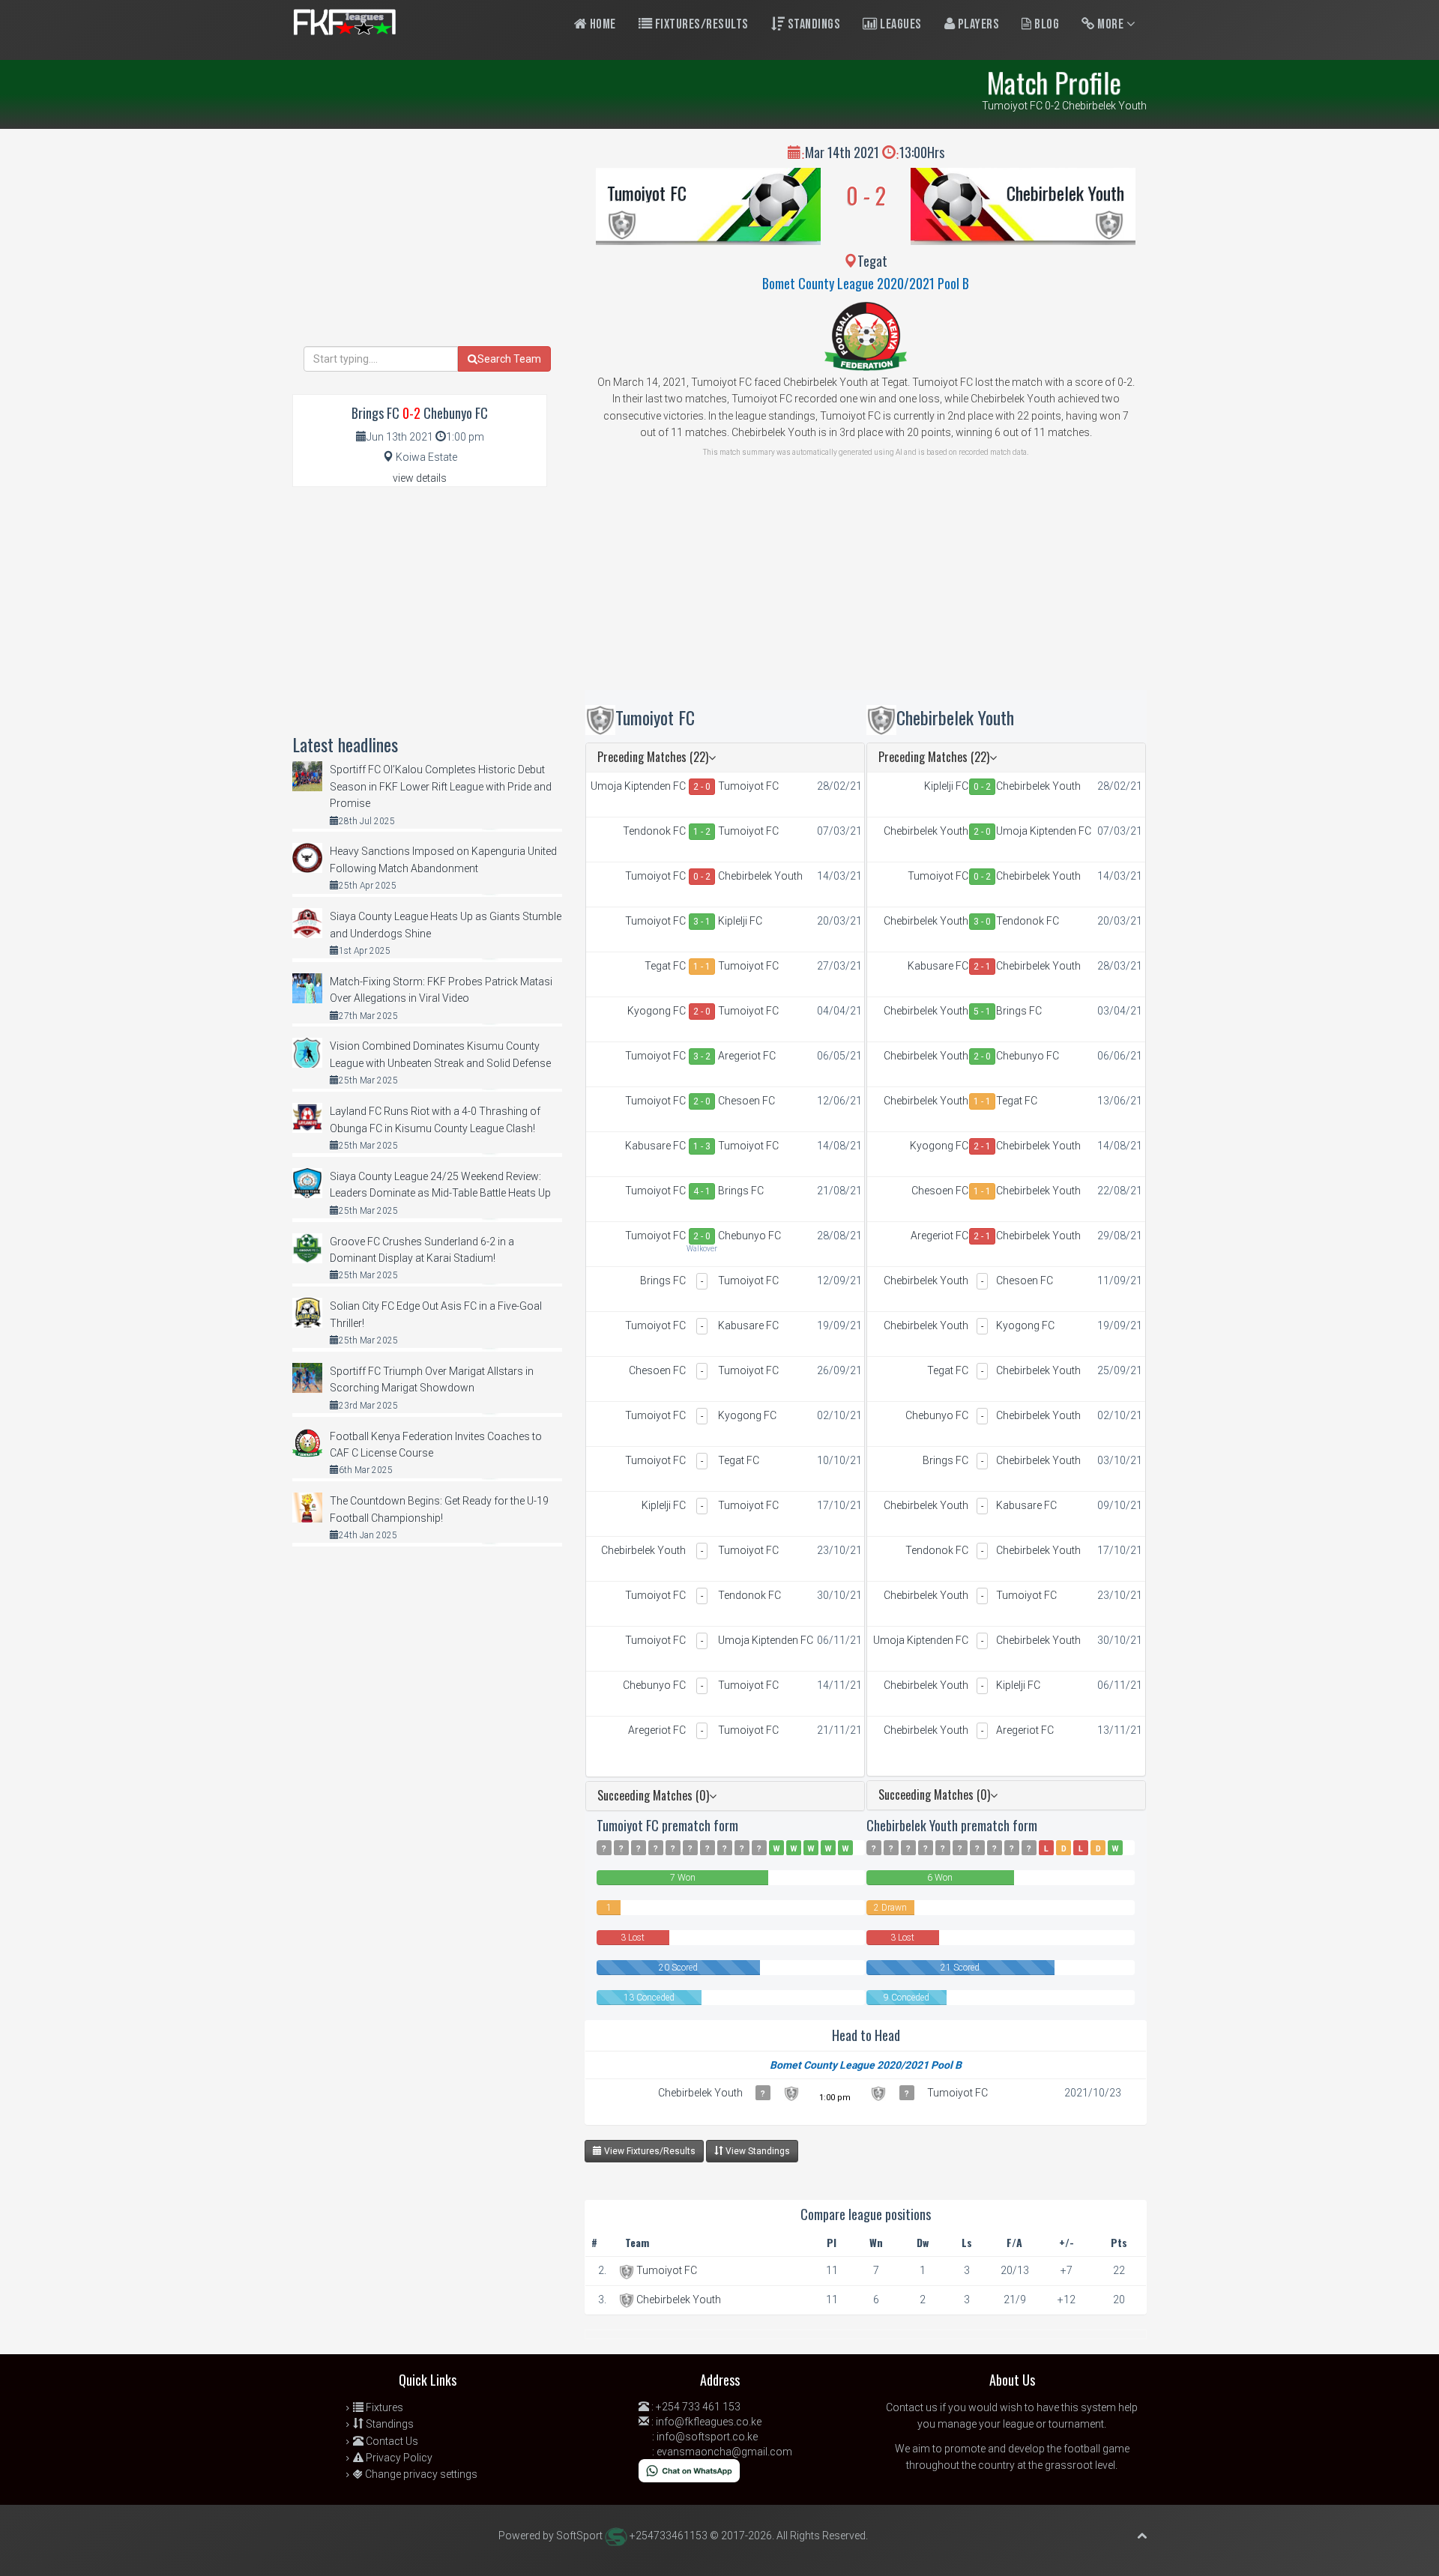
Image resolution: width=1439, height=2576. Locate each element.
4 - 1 (702, 1191)
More (1111, 24)
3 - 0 (982, 922)
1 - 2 (702, 832)
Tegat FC (665, 966)
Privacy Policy (398, 2458)
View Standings (757, 2151)
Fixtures (383, 2407)
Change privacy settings (420, 2474)
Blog (1046, 24)
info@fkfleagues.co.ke (709, 2422)
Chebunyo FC (749, 1236)
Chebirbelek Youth (1065, 193)
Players (977, 24)
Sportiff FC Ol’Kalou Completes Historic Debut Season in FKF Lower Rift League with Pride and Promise (441, 786)
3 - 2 (702, 1056)
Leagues (900, 24)
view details (420, 478)
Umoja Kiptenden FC (638, 786)
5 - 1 (982, 1012)
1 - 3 (702, 1146)
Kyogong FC (657, 1011)
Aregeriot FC (747, 1056)
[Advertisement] (866, 585)
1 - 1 (702, 967)
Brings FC (741, 1191)
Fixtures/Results (700, 24)
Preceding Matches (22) (653, 757)
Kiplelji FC (740, 921)
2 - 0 (702, 787)
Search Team (509, 359)
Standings (812, 24)
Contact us (912, 2407)
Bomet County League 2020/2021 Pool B (866, 283)
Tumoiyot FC (647, 193)
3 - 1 (702, 922)
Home (601, 24)
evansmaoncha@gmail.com (724, 2452)
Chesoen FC (746, 1101)
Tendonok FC (654, 831)
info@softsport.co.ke (707, 2437)
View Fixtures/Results (649, 2151)
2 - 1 (982, 967)
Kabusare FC (655, 1146)
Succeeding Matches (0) (653, 1795)
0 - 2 (702, 877)
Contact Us (391, 2441)
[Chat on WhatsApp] (689, 2470)
